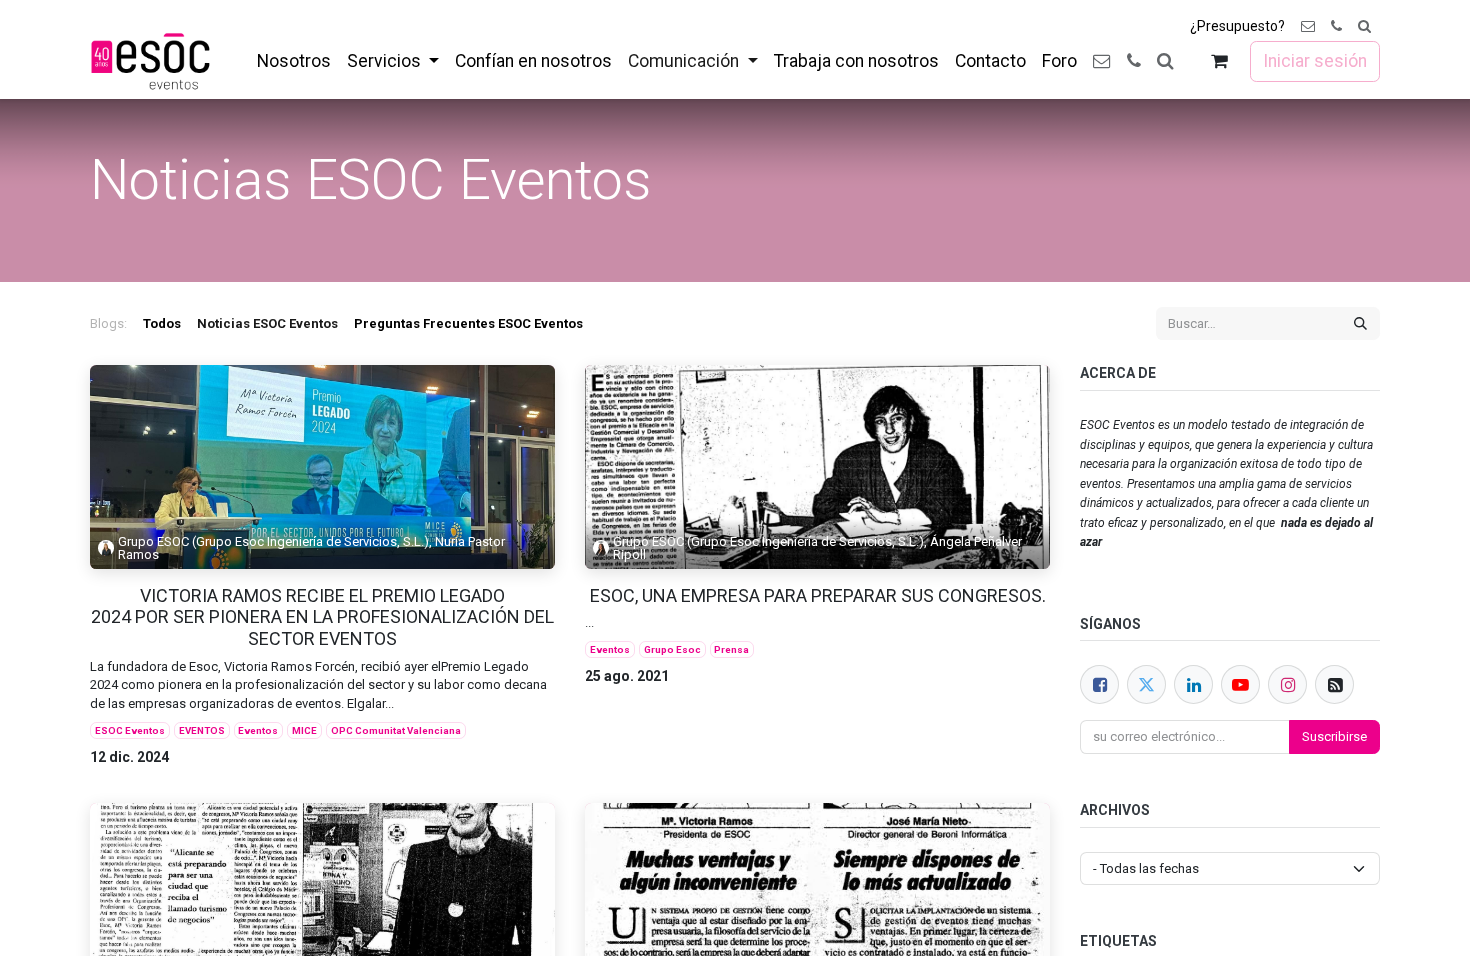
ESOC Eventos (130, 730)
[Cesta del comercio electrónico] (1219, 61)
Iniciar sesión (1315, 61)
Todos (162, 323)
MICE (304, 730)
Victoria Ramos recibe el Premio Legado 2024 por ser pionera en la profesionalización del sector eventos (322, 617)
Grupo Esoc (672, 649)
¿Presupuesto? (1237, 26)
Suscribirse (1334, 736)
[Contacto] (1308, 26)
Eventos (258, 730)
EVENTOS (202, 730)
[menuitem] (294, 61)
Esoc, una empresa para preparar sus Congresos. (818, 595)
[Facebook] (1099, 684)
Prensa (731, 649)
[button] (1364, 26)
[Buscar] (1360, 324)
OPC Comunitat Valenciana (396, 730)
